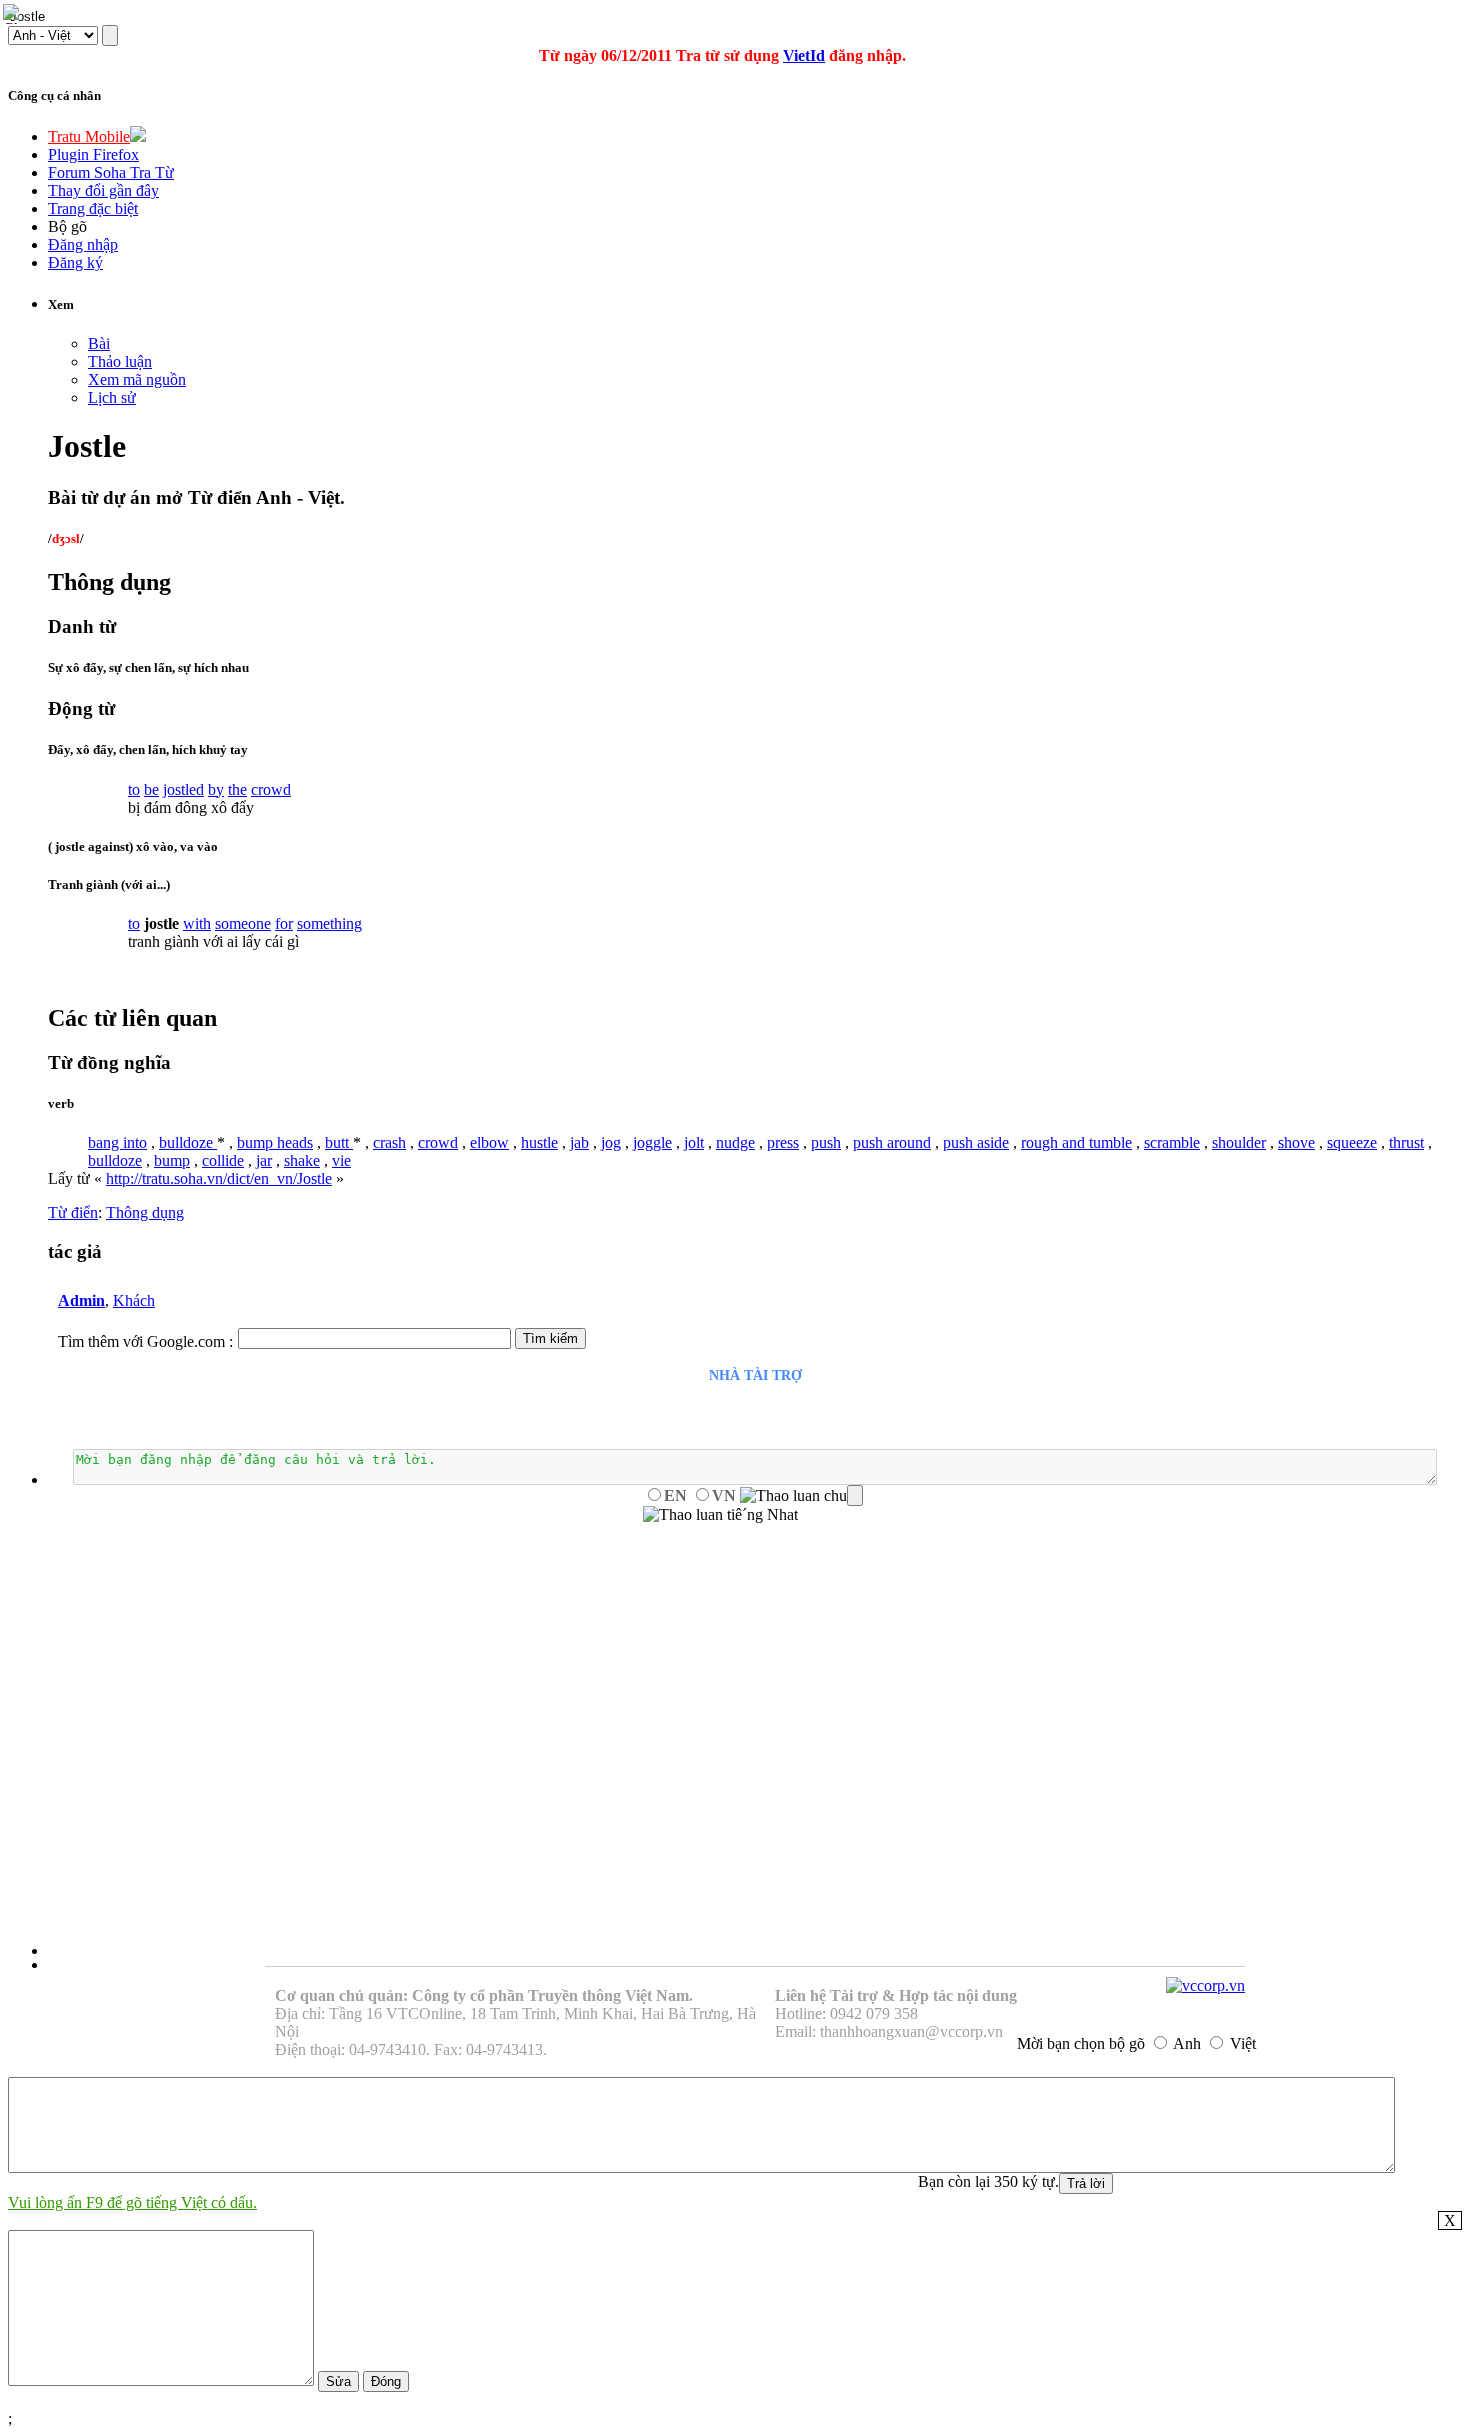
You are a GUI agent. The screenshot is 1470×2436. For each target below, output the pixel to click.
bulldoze (188, 1142)
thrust (1406, 1142)
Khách (134, 1300)
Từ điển (73, 1212)
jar (264, 1160)
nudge (735, 1142)
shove (1296, 1142)
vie (341, 1160)
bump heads (275, 1142)
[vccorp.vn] (1205, 1985)
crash (389, 1142)
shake (302, 1160)
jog (611, 1142)
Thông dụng (145, 1212)
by (216, 789)
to (134, 789)
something (329, 923)
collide (223, 1160)
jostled (183, 789)
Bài (99, 343)
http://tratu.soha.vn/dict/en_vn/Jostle (219, 1178)
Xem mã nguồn (137, 379)
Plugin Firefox (93, 154)
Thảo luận (120, 361)
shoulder (1239, 1142)
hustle (539, 1142)
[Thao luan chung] (801, 1496)
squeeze (1352, 1142)
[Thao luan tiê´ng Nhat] (720, 1515)
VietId (804, 55)
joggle (652, 1142)
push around (892, 1142)
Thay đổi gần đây (103, 190)
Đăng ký (75, 262)
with (197, 923)
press (783, 1142)
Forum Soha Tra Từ (111, 172)
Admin (81, 1300)
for (284, 923)
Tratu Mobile (89, 136)
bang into (117, 1142)
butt (339, 1142)
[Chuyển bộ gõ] (14, 14)
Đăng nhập (83, 244)
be (151, 789)
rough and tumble (1076, 1142)
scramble (1172, 1142)
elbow (489, 1142)
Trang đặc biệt (93, 208)
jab (579, 1142)
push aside (976, 1142)
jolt (694, 1142)
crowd (271, 789)
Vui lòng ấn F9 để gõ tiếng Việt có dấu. (132, 2202)
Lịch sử (112, 397)
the (237, 789)
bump (172, 1160)
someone (243, 923)
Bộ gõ (67, 226)
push (826, 1142)
